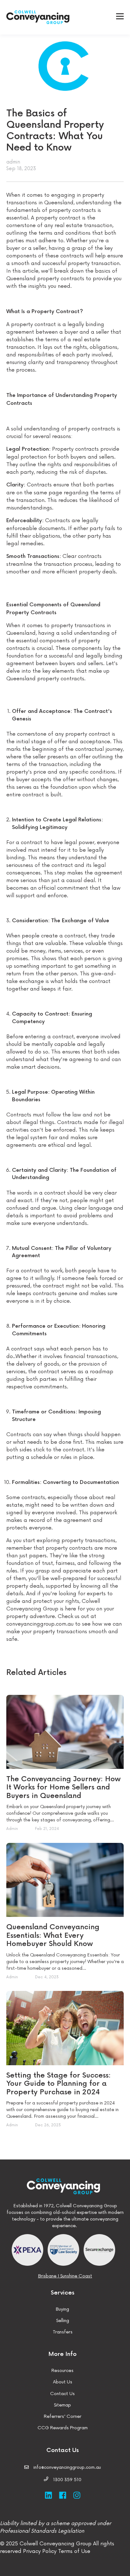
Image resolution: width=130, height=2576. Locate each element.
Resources (62, 2371)
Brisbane (47, 2276)
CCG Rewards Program (63, 2428)
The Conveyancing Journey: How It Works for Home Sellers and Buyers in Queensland (63, 1788)
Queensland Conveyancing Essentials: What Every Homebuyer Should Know (53, 1936)
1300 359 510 (67, 2480)
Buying (62, 2309)
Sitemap (62, 2405)
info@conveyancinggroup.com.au (67, 2467)
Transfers (63, 2332)
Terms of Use (73, 2551)
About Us (63, 2382)
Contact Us (62, 2394)
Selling (63, 2321)
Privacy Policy (40, 2551)
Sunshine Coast (76, 2276)
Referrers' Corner (63, 2416)
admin (13, 162)
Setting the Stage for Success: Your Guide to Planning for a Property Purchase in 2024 (59, 2084)
